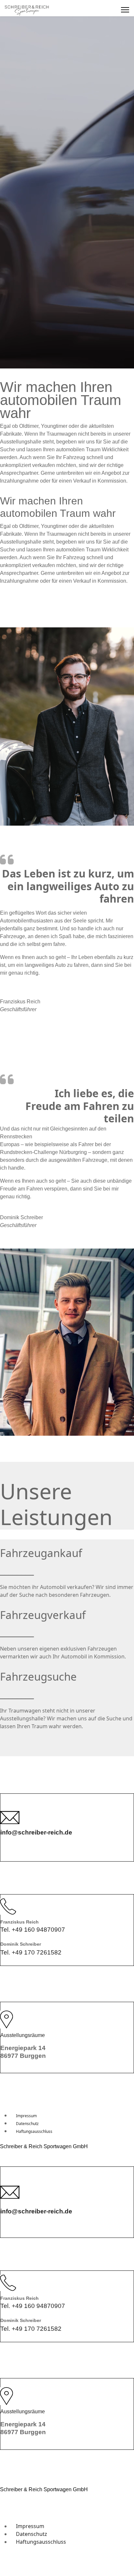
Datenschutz (27, 2124)
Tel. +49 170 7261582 (31, 1952)
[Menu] (125, 10)
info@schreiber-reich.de (36, 1832)
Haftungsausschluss (34, 2131)
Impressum (26, 2116)
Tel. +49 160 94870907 (33, 1930)
